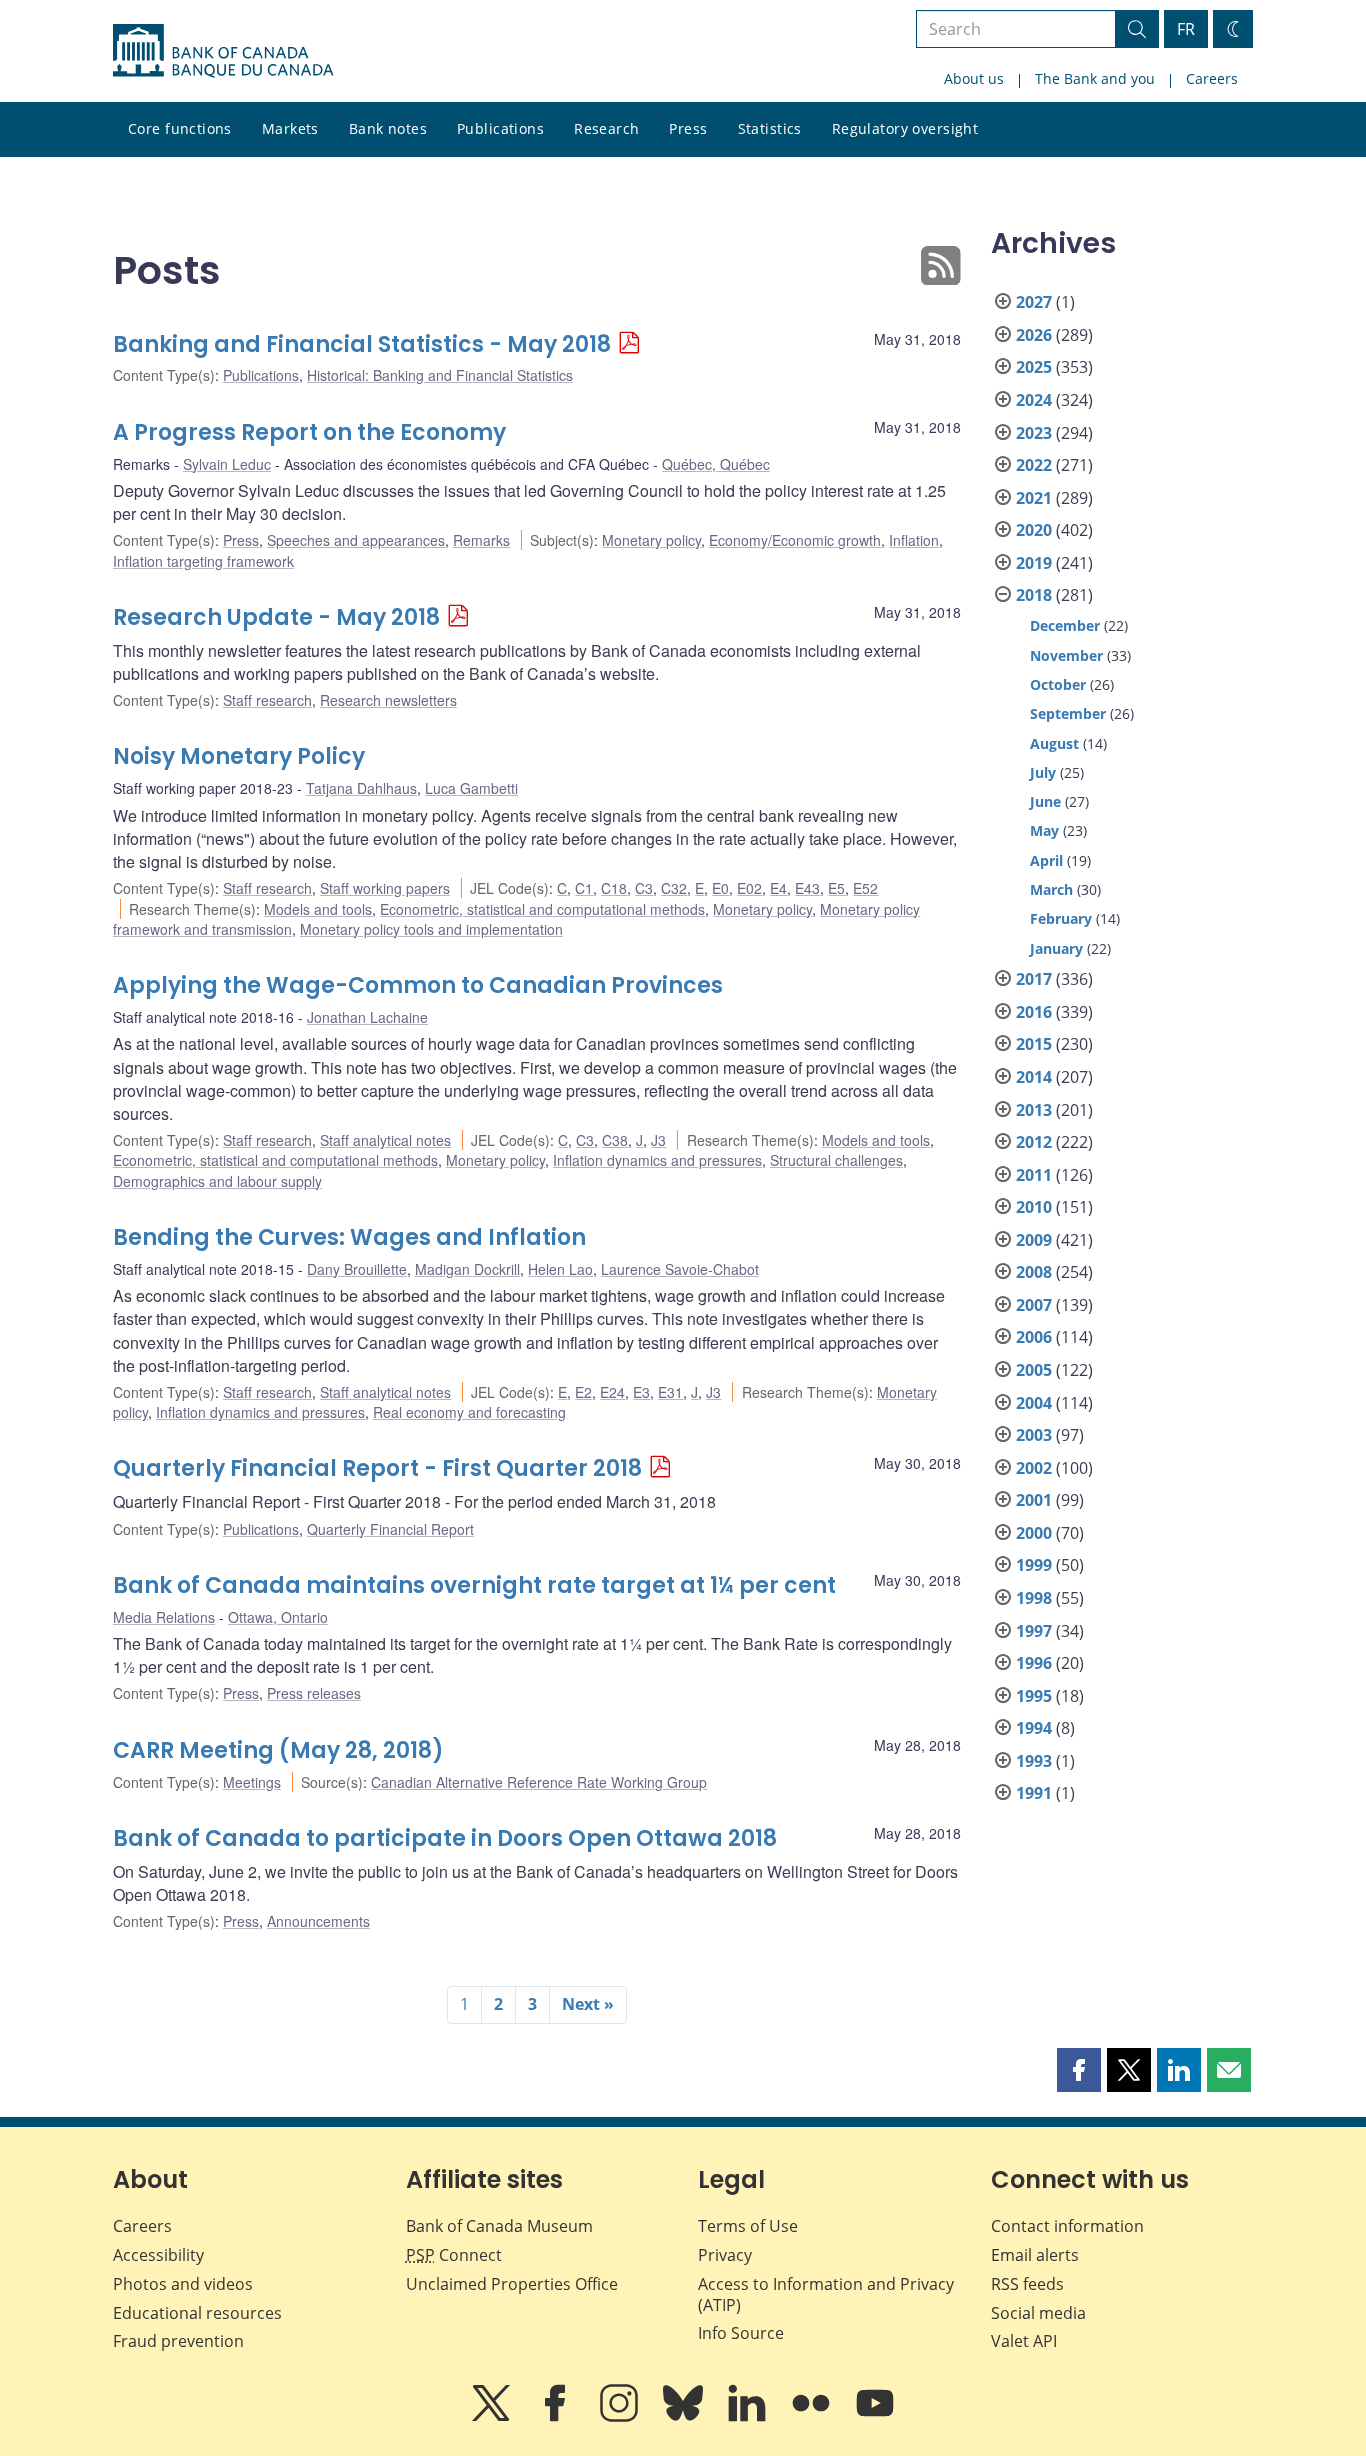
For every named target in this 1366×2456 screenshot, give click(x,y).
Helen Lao (560, 1269)
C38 (615, 1140)
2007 (1034, 1305)
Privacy (725, 2255)
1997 (1034, 1631)
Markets (290, 128)
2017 (1034, 979)
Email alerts (1035, 2255)
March (1051, 889)
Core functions (180, 128)
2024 (1034, 400)
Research (606, 128)
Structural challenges (836, 1160)
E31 (670, 1392)
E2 (583, 1392)
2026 (1034, 335)
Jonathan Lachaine (367, 1017)
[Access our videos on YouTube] (875, 2417)
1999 (1034, 1565)
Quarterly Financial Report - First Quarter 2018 (377, 1468)
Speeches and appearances (356, 540)
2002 (1034, 1468)
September (1068, 713)
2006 (1034, 1337)
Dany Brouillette (357, 1269)
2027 (1034, 302)
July (1043, 772)
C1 (584, 888)
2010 (1034, 1207)
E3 (641, 1392)
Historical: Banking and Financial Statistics (440, 375)
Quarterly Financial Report (390, 1529)
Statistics (770, 128)
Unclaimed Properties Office (512, 2284)
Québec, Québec (716, 464)
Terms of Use (748, 2226)
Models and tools (318, 909)
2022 (1034, 465)
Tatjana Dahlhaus (361, 788)
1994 (1034, 1728)
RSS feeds (1027, 2284)
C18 (614, 888)
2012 (1034, 1142)
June (1045, 801)
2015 (1034, 1044)
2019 (1034, 563)
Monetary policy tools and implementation (431, 929)
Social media (1038, 2313)
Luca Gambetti (471, 788)
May (1044, 830)
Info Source (741, 2333)
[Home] (223, 51)
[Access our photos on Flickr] (813, 2417)
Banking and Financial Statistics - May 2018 (362, 344)
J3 (658, 1140)
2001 (1034, 1500)
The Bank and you (1095, 78)
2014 (1034, 1077)
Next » (588, 2004)
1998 (1034, 1598)
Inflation (914, 540)
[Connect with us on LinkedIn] (749, 2417)
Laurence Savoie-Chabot (680, 1269)
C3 (644, 888)
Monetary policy (651, 540)
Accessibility (158, 2255)
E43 (807, 888)
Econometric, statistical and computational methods (542, 909)
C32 (674, 888)
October (1058, 684)
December (1065, 625)
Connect (454, 2255)
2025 (1034, 367)
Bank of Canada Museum (499, 2226)
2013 (1034, 1110)
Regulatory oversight (905, 128)
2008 (1034, 1272)
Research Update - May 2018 (276, 617)
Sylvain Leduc (227, 464)
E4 (778, 888)
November (1066, 655)
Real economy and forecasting (469, 1412)
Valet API (1024, 2341)
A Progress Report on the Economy (309, 432)
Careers (1212, 78)
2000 (1034, 1533)
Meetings (252, 1782)
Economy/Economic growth (795, 540)
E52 (865, 888)
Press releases (314, 1693)
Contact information (1067, 2226)
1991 (1034, 1793)
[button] (1079, 2070)
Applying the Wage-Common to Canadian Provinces (418, 985)
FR (1186, 29)
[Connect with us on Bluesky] (685, 2417)
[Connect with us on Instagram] (621, 2417)
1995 (1034, 1696)
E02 (749, 888)
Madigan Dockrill (467, 1269)
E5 (836, 888)
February (1061, 918)
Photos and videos (183, 2284)
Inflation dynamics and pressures (657, 1160)
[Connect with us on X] (493, 2417)
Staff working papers (385, 888)
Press (688, 128)
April (1046, 860)
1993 (1034, 1761)
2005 (1034, 1370)
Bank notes (388, 128)
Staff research (267, 700)
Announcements (318, 1921)
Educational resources (197, 2313)
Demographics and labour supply (217, 1181)
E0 (720, 888)
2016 (1034, 1012)
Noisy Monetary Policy (239, 756)
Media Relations (164, 1617)
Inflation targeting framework (203, 561)
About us (974, 78)
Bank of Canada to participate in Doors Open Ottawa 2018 (445, 1838)
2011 (1034, 1175)
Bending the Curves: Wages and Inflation (349, 1237)
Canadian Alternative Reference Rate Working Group (539, 1782)
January (1056, 948)
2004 (1034, 1403)
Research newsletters (388, 700)
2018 (1034, 595)
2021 (1034, 498)
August (1054, 743)
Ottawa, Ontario (278, 1617)
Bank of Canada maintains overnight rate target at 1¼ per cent (474, 1585)
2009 (1034, 1240)
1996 (1034, 1663)
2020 (1034, 530)
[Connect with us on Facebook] (557, 2417)
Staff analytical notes (385, 1140)
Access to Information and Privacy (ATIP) (826, 2294)
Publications (500, 128)
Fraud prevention (178, 2341)
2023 (1034, 433)
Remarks (481, 540)
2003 (1034, 1435)
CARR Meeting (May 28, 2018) (278, 1750)
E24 (612, 1392)
